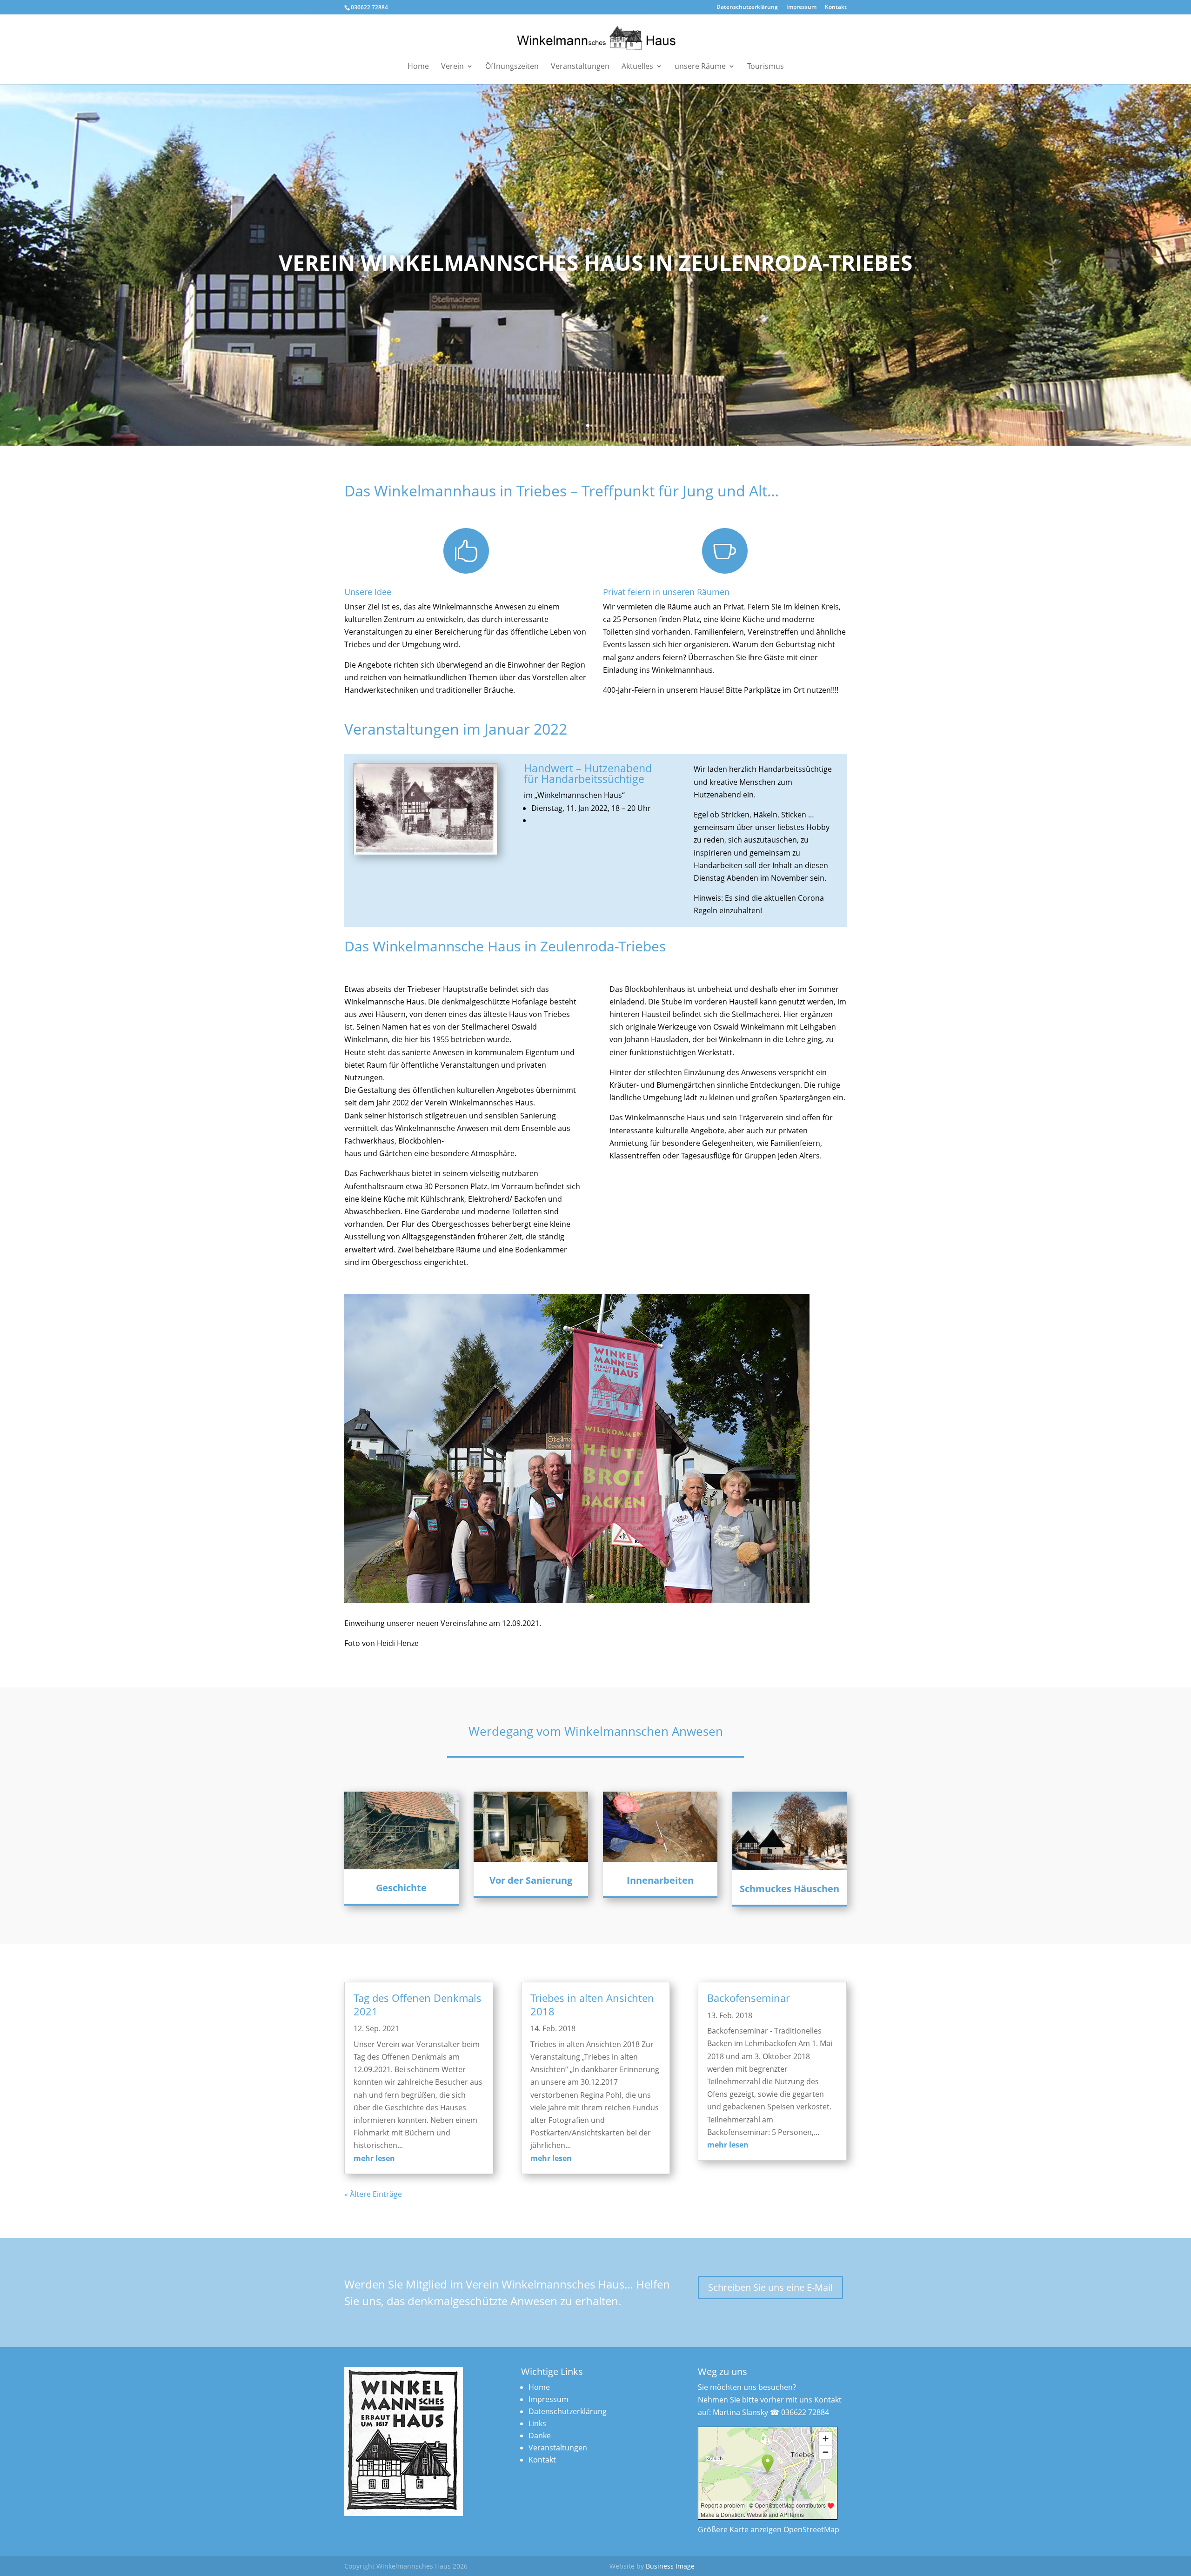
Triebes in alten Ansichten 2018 (592, 2004)
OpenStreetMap (811, 2529)
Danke (540, 2435)
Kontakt (836, 7)
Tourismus (766, 67)
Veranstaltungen (580, 67)
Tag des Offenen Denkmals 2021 (418, 2004)
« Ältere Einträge (373, 2194)
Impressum (801, 7)
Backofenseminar (749, 1998)
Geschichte (401, 1888)
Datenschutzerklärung (747, 7)
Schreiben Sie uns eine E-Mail (770, 2287)
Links (537, 2423)
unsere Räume (700, 67)
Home (418, 67)
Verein (452, 67)
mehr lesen (374, 2158)
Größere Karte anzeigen (740, 2529)
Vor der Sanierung (531, 1880)
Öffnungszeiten (512, 67)
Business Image (670, 2566)
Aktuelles (637, 67)
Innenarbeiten (660, 1880)
